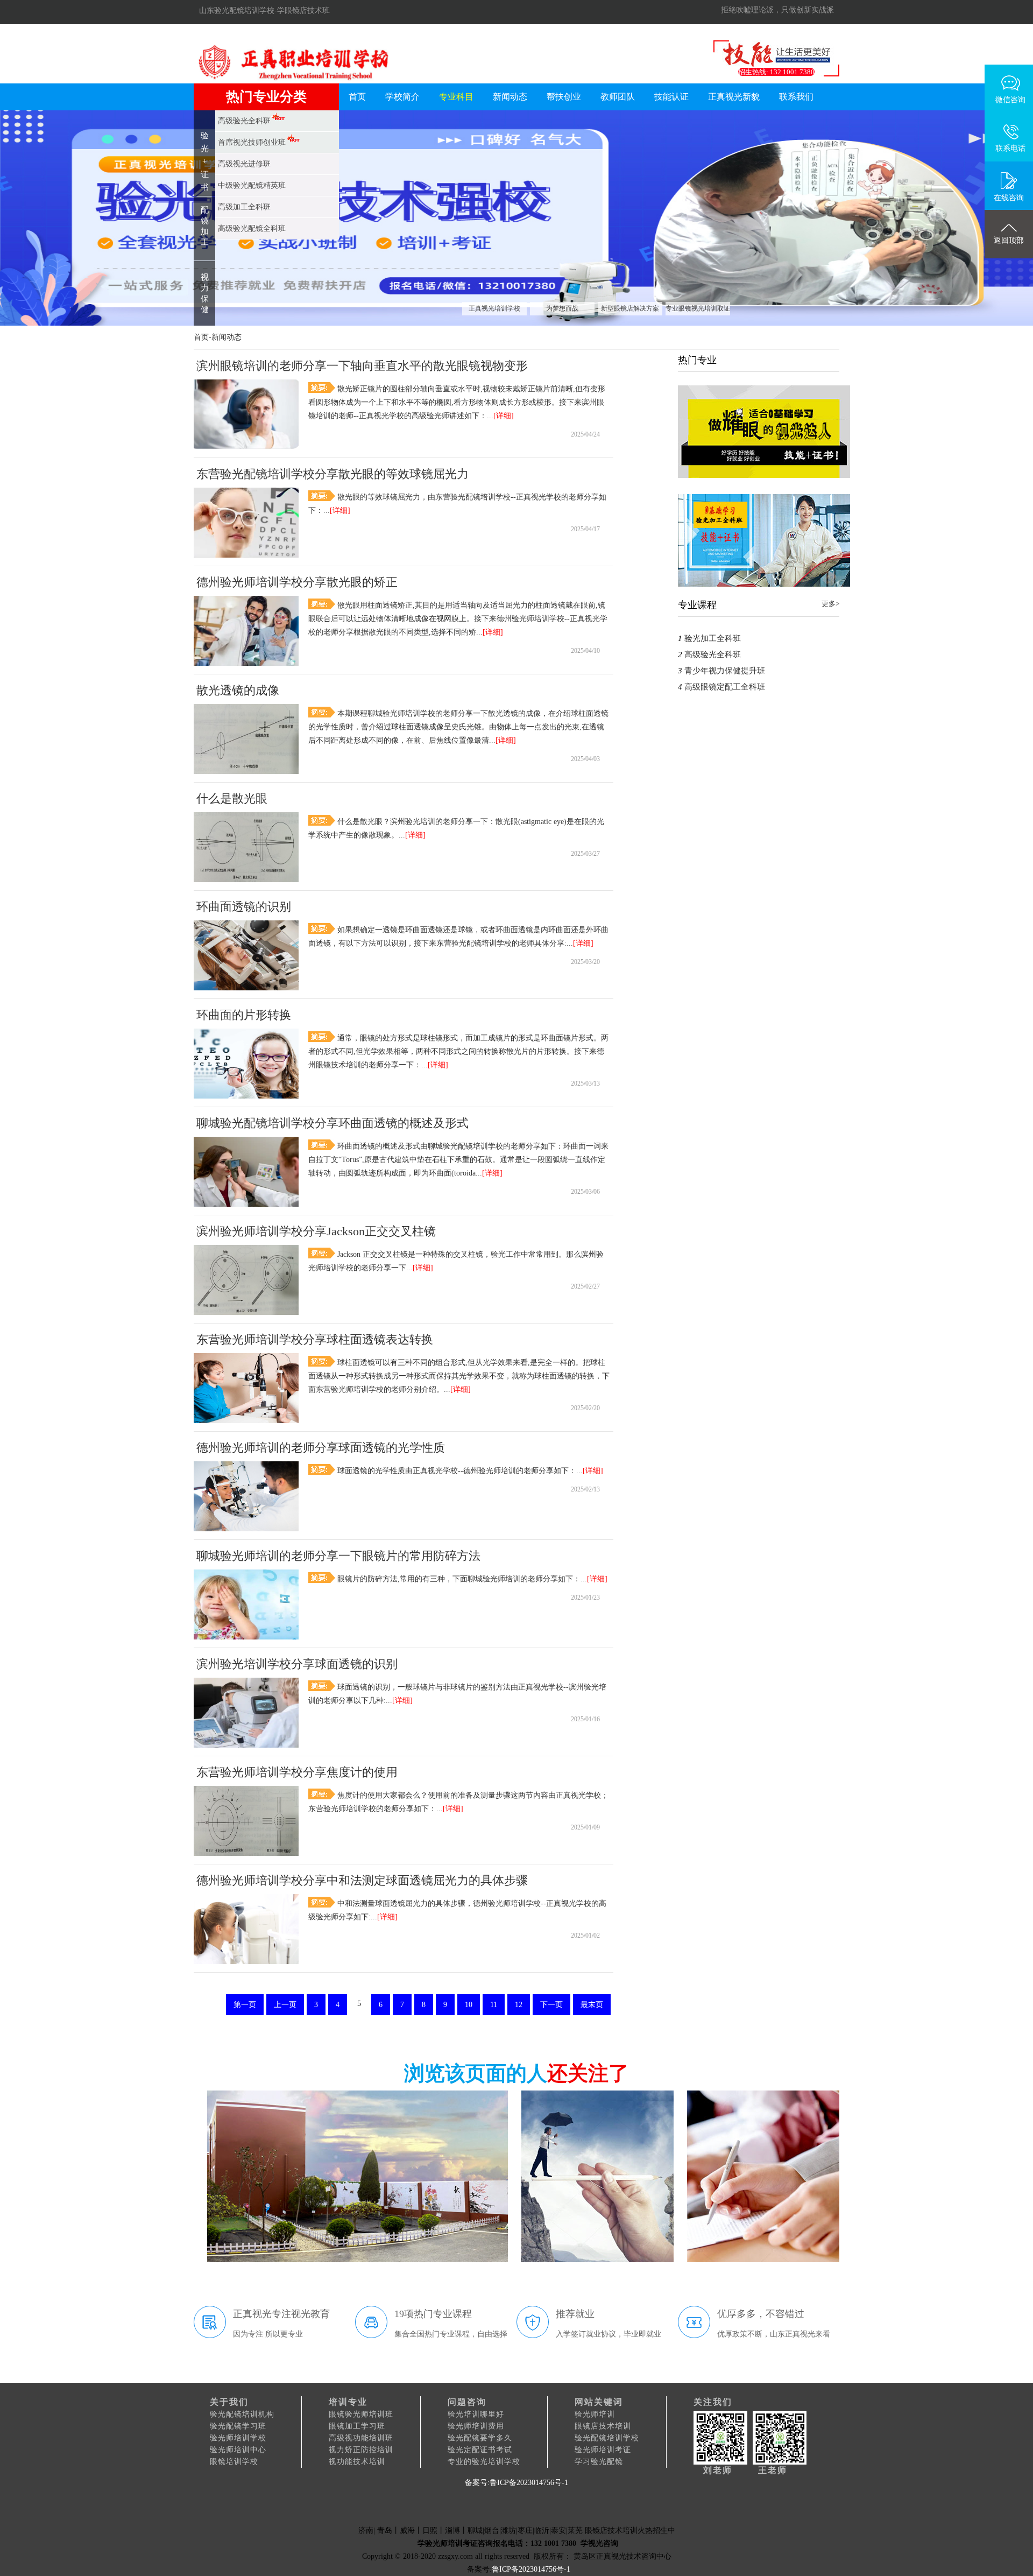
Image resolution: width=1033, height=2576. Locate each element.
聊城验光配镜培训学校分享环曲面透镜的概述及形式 (332, 1123)
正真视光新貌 (734, 97)
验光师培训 (595, 2414)
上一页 (285, 2005)
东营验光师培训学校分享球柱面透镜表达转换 (315, 1339)
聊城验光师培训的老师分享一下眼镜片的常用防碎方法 (338, 1556)
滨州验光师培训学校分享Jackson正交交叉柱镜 (316, 1231)
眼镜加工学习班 (357, 2426)
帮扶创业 (564, 97)
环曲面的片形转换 (244, 1015)
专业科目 (456, 97)
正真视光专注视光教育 (281, 2314)
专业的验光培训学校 (484, 2462)
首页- (203, 337)
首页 (357, 97)
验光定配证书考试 (480, 2450)
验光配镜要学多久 (480, 2438)
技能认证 (671, 97)
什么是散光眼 (232, 798)
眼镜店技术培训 (603, 2426)
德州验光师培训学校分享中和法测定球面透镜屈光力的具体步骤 (362, 1880)
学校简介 (402, 97)
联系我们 (796, 97)
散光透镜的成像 (238, 690)
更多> (830, 604)
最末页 (592, 2005)
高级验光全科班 (713, 654)
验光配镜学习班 (238, 2426)
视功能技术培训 (357, 2462)
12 (519, 2005)
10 (469, 2005)
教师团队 (618, 97)
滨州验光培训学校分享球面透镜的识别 (297, 1664)
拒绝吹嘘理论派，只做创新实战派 (777, 10)
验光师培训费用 (476, 2426)
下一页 (551, 2005)
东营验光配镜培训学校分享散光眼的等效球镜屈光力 (332, 474)
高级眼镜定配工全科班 (725, 687)
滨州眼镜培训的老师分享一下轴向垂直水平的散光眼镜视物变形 (362, 366)
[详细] (504, 416)
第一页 (245, 2005)
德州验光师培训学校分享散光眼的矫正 (297, 582)
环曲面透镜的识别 (244, 907)
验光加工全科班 (713, 638)
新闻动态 (510, 97)
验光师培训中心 (238, 2450)
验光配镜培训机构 (242, 2414)
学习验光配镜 (599, 2462)
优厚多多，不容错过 (761, 2314)
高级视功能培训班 (361, 2438)
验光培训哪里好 (476, 2414)
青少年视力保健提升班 (725, 671)
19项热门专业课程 (433, 2314)
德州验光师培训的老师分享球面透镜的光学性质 (321, 1448)
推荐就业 (575, 2314)
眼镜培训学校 (234, 2462)
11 (494, 2005)
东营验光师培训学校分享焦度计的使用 (297, 1772)
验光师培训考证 (603, 2450)
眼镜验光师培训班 (361, 2414)
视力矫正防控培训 (361, 2450)
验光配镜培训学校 (607, 2438)
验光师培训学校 (238, 2438)
